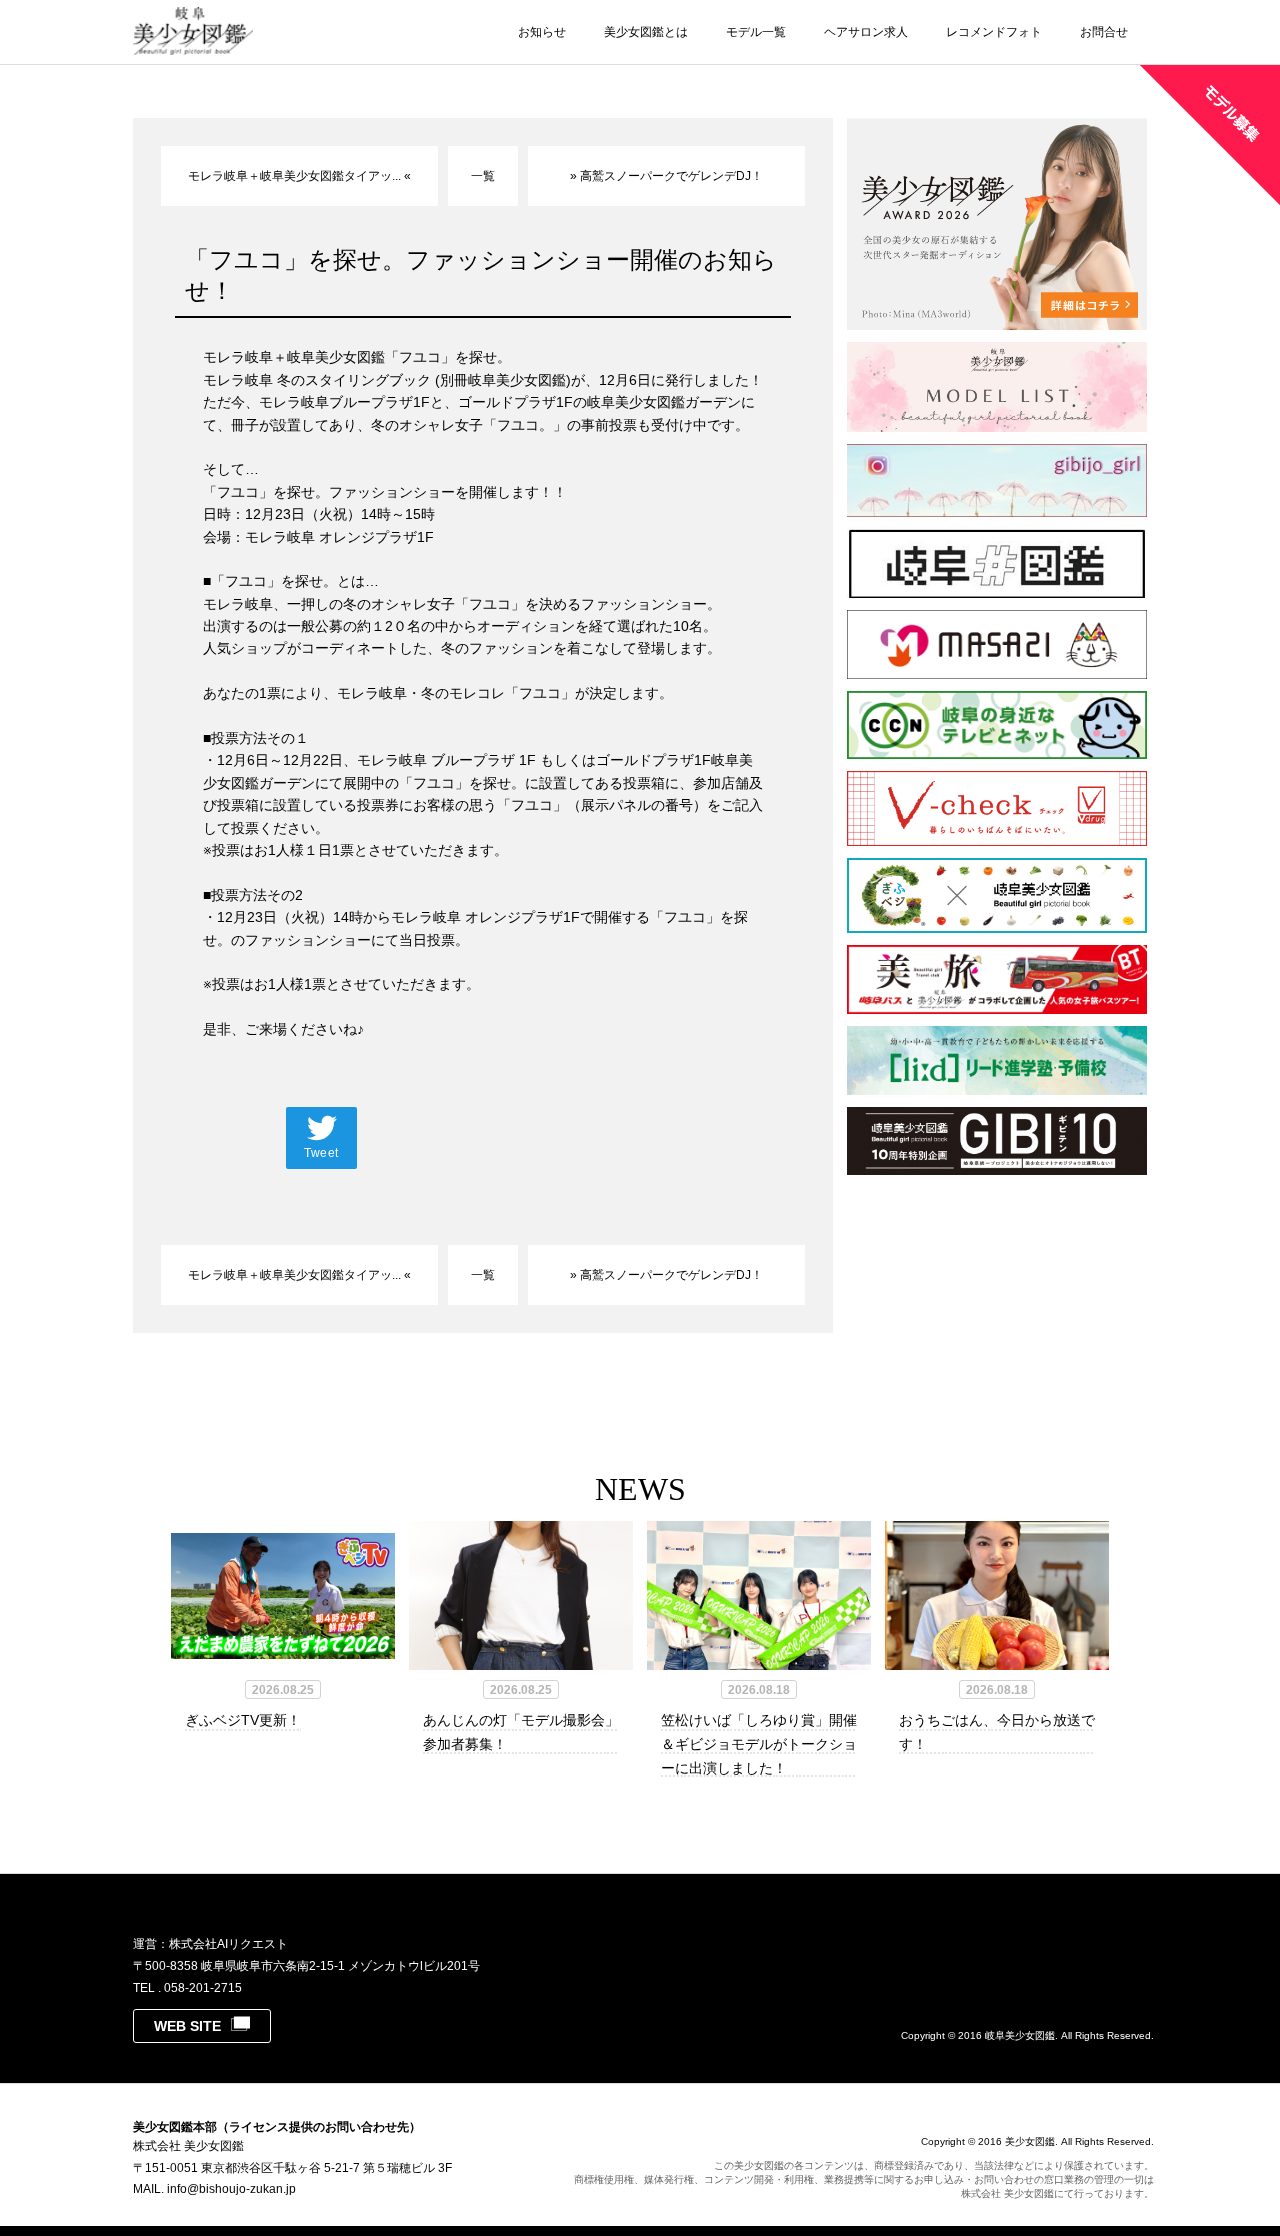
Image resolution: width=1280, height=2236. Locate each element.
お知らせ (542, 32)
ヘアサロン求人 (866, 32)
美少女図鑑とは (646, 32)
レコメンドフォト (994, 32)
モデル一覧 (756, 32)
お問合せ (1104, 32)
